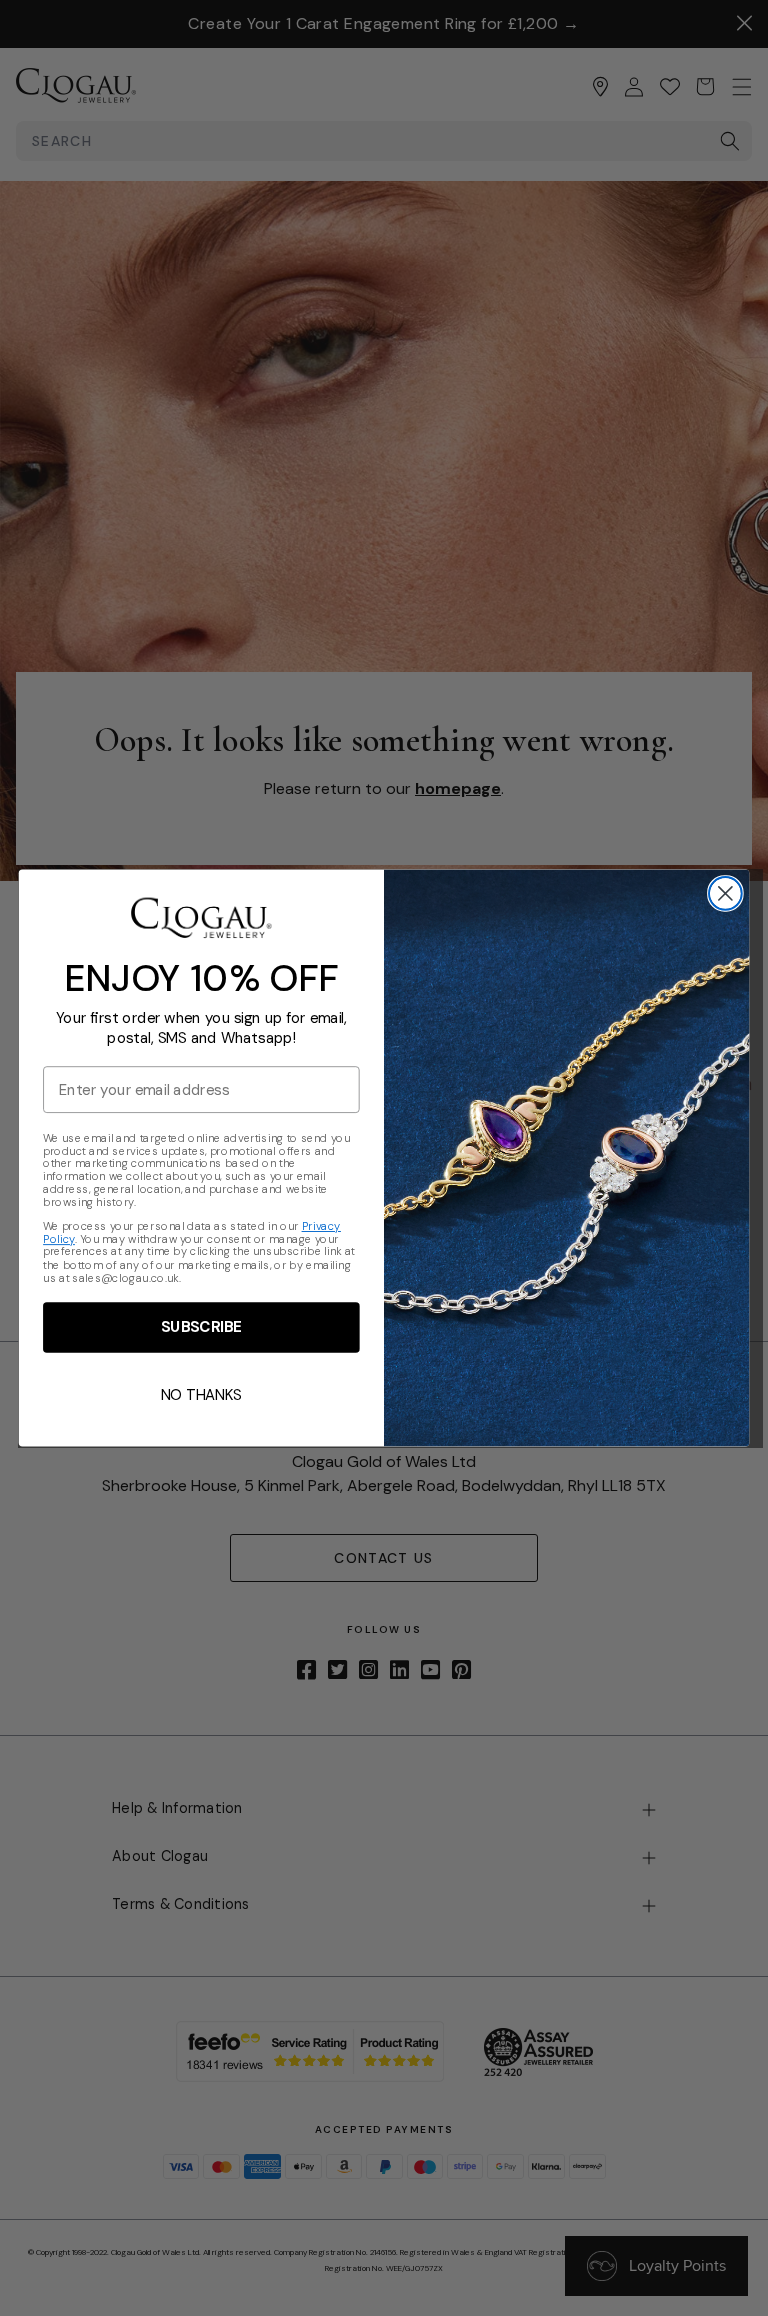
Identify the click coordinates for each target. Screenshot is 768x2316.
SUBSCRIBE (201, 1327)
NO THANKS (201, 1395)
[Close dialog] (725, 893)
